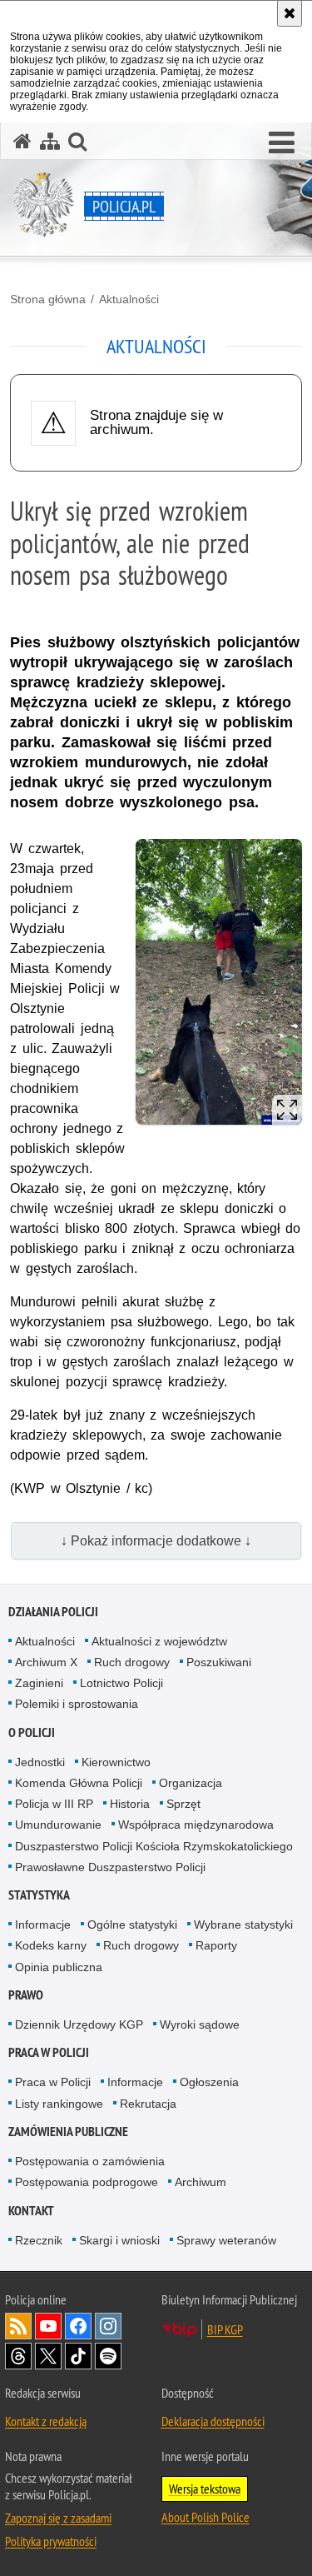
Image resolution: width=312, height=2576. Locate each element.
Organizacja (191, 1783)
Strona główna (48, 299)
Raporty (216, 1945)
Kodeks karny (51, 1945)
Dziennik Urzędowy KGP (79, 2024)
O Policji (32, 1732)
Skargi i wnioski (119, 2240)
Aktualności (129, 299)
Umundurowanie (58, 1825)
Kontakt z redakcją (46, 2421)
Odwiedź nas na (48, 2326)
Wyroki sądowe (200, 2024)
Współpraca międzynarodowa (196, 1825)
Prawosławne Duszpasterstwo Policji (110, 1867)
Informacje (43, 1925)
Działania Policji (53, 1612)
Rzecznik (39, 2240)
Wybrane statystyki (243, 1925)
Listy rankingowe (59, 2104)
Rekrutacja (148, 2104)
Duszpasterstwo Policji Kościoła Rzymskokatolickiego (154, 1846)
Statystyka (39, 1895)
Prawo (26, 1995)
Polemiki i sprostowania (77, 1704)
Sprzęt (183, 1804)
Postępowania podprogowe (87, 2182)
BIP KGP (225, 2329)
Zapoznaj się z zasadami (58, 2518)
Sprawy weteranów (226, 2240)
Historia (130, 1804)
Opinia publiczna (59, 1967)
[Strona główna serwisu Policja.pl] (22, 141)
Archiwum (201, 2182)
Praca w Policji (49, 2052)
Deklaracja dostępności (213, 2421)
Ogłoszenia (209, 2082)
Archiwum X (46, 1662)
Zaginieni (39, 1683)
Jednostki (40, 1762)
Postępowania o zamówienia (90, 2161)
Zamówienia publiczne (68, 2132)
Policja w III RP (54, 1804)
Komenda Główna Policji (79, 1783)
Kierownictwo (116, 1762)
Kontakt (31, 2211)
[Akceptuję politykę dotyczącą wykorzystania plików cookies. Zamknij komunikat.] (290, 13)
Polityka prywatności (51, 2541)
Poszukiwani (219, 1662)
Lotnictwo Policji (121, 1683)
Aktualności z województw (159, 1641)
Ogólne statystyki (132, 1925)
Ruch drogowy (132, 1662)
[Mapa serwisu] (50, 141)
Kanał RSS (18, 2326)
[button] (282, 143)
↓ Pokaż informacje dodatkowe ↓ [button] (156, 1541)
